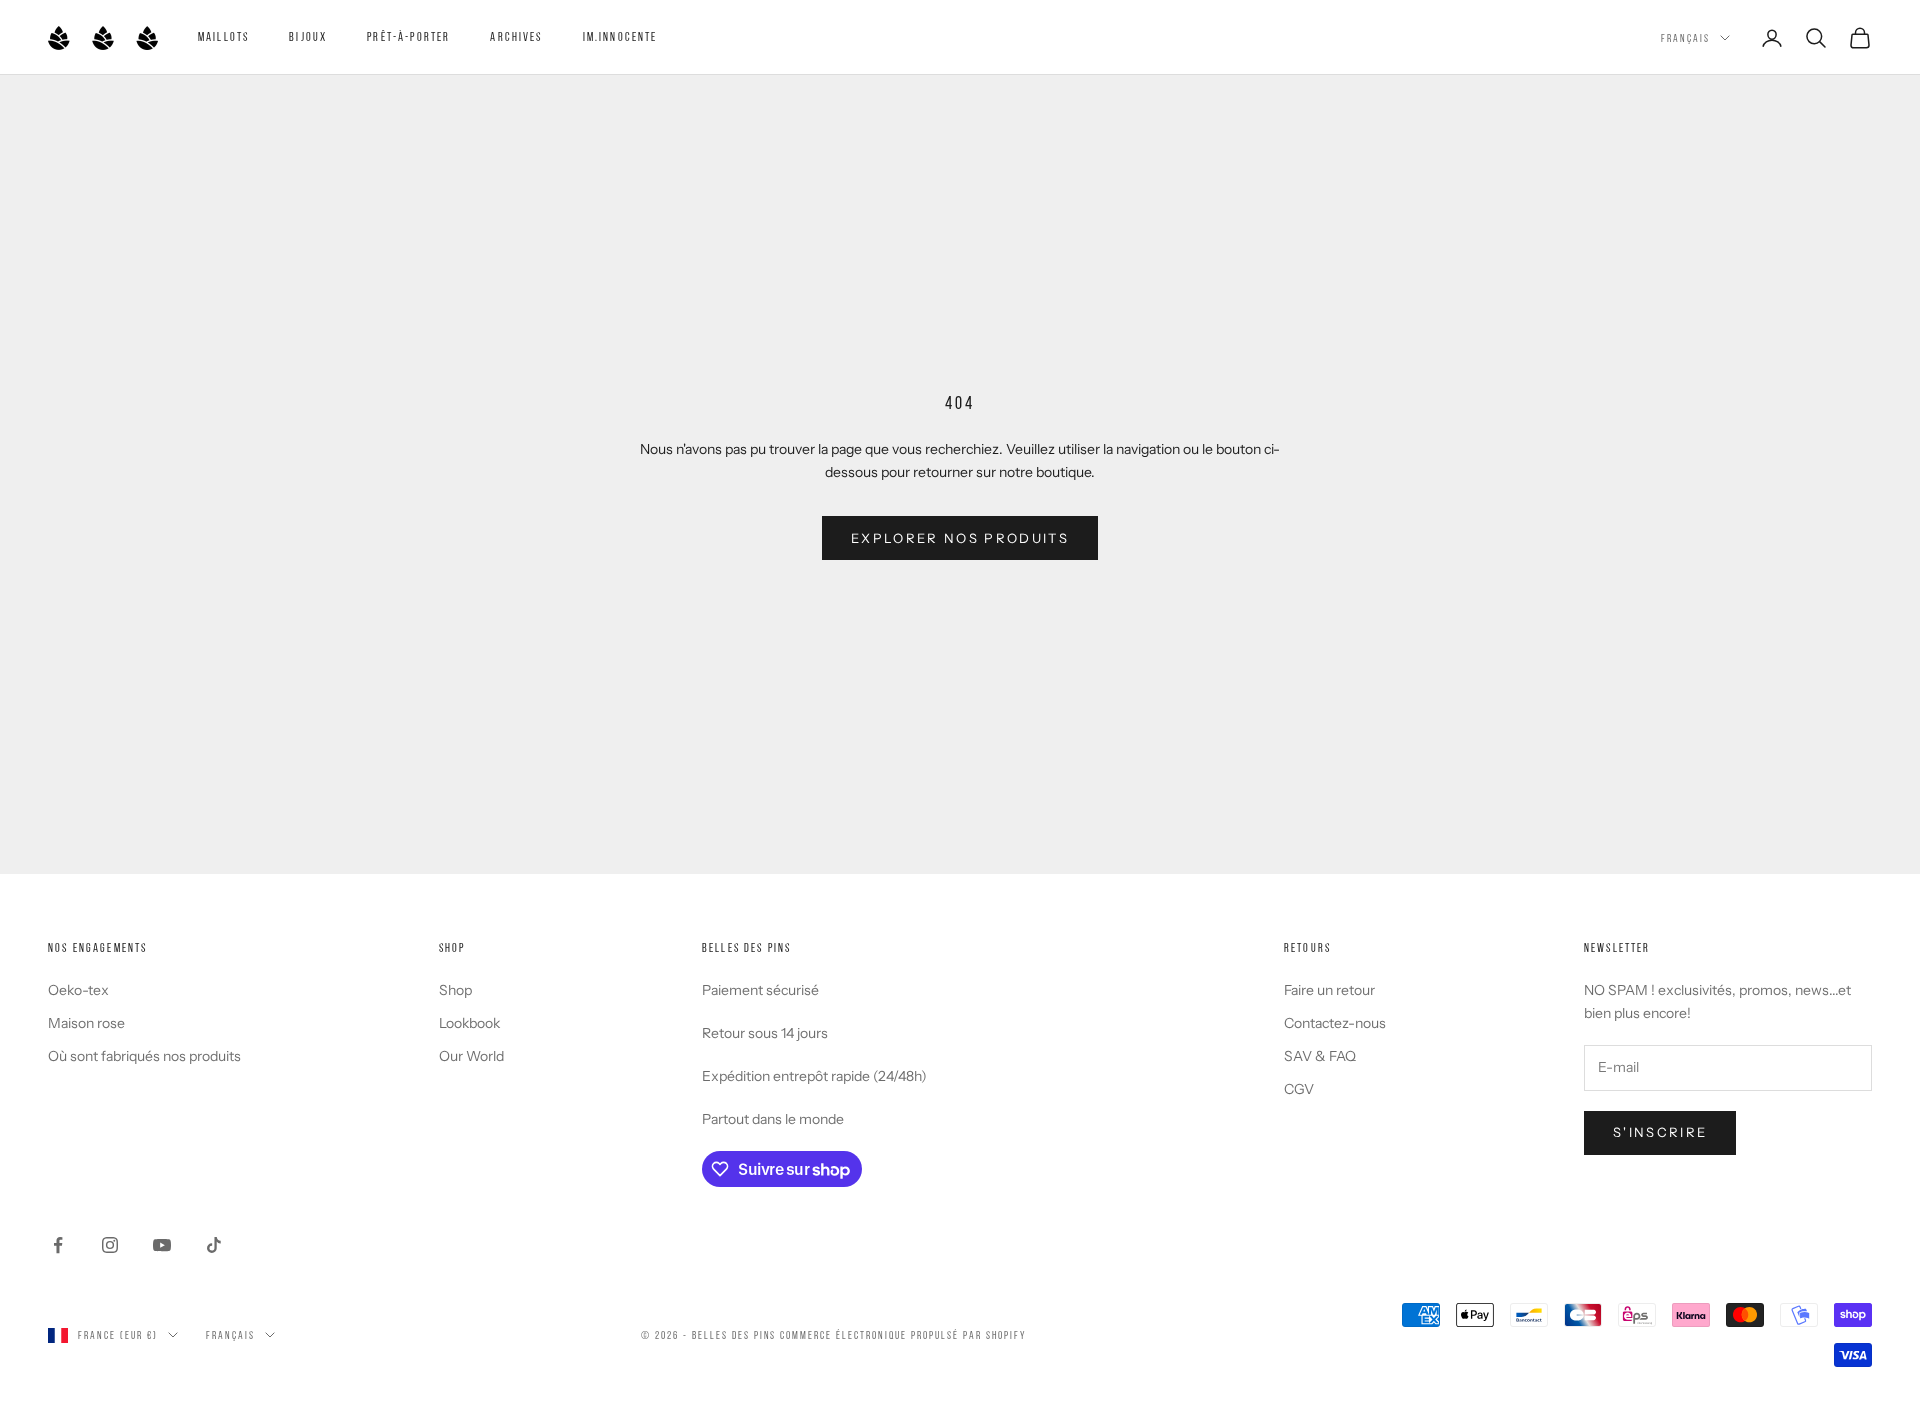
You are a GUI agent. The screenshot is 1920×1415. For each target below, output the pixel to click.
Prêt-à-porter (408, 36)
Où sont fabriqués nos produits (144, 1056)
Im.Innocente (620, 36)
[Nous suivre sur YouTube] (162, 1245)
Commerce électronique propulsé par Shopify (902, 1335)
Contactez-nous (1335, 1023)
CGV (1299, 1089)
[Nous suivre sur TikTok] (214, 1245)
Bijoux (308, 36)
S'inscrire (1660, 1132)
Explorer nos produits (960, 538)
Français (1685, 38)
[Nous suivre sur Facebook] (58, 1245)
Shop (455, 990)
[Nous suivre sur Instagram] (110, 1245)
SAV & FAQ (1320, 1056)
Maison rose (86, 1023)
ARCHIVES (516, 36)
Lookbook (469, 1023)
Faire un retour (1329, 990)
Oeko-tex (78, 990)
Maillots (223, 36)
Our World (471, 1056)
